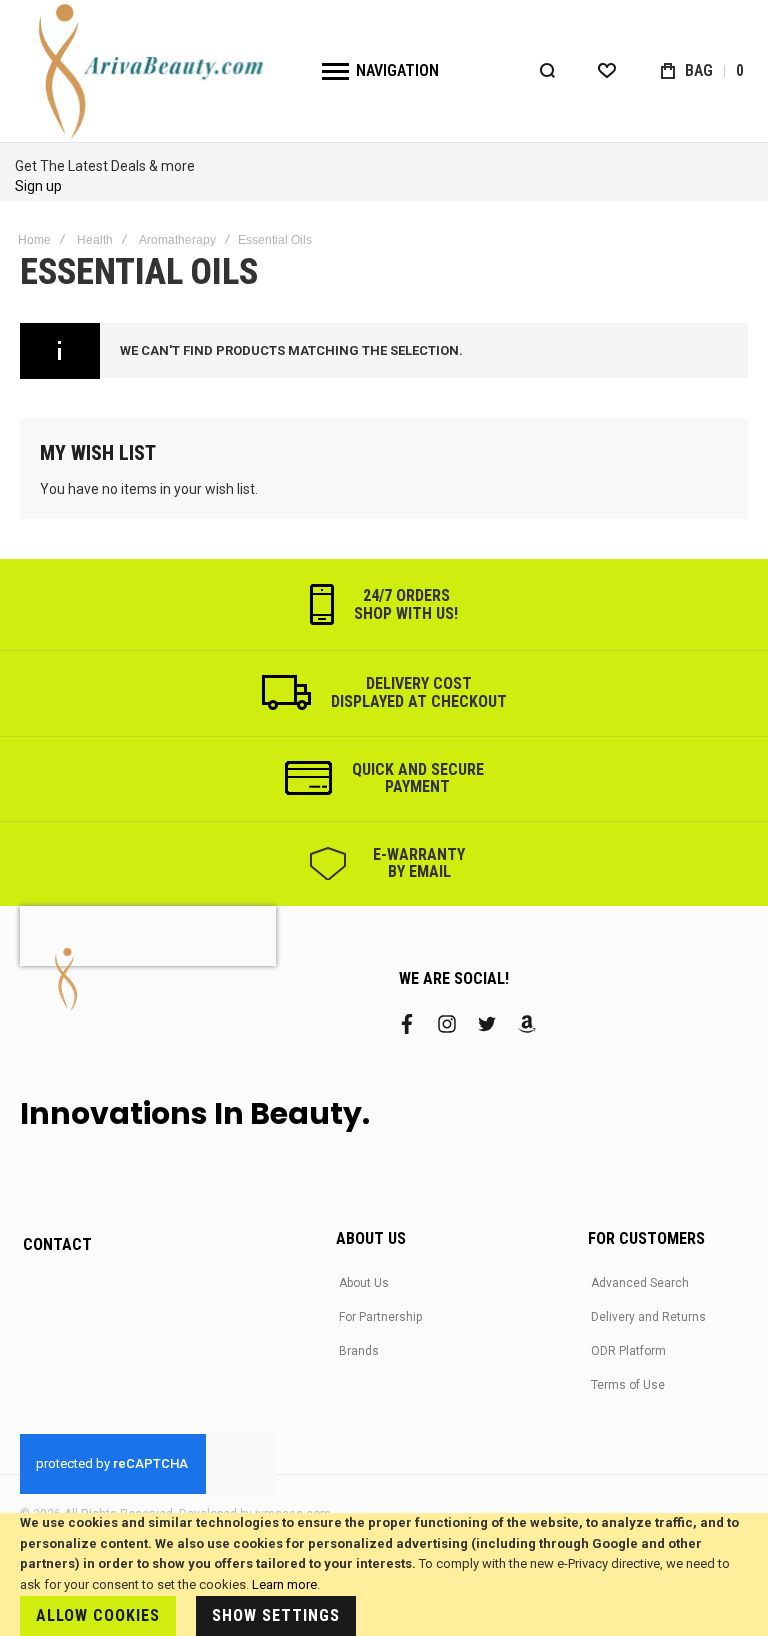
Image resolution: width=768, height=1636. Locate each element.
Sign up (38, 186)
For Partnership (380, 1317)
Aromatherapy (177, 240)
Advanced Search (640, 1283)
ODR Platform (628, 1351)
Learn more (284, 1584)
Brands (359, 1351)
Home (34, 240)
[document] (384, 1574)
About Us (364, 1283)
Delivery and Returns (648, 1317)
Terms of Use (628, 1385)
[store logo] (154, 71)
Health (95, 240)
